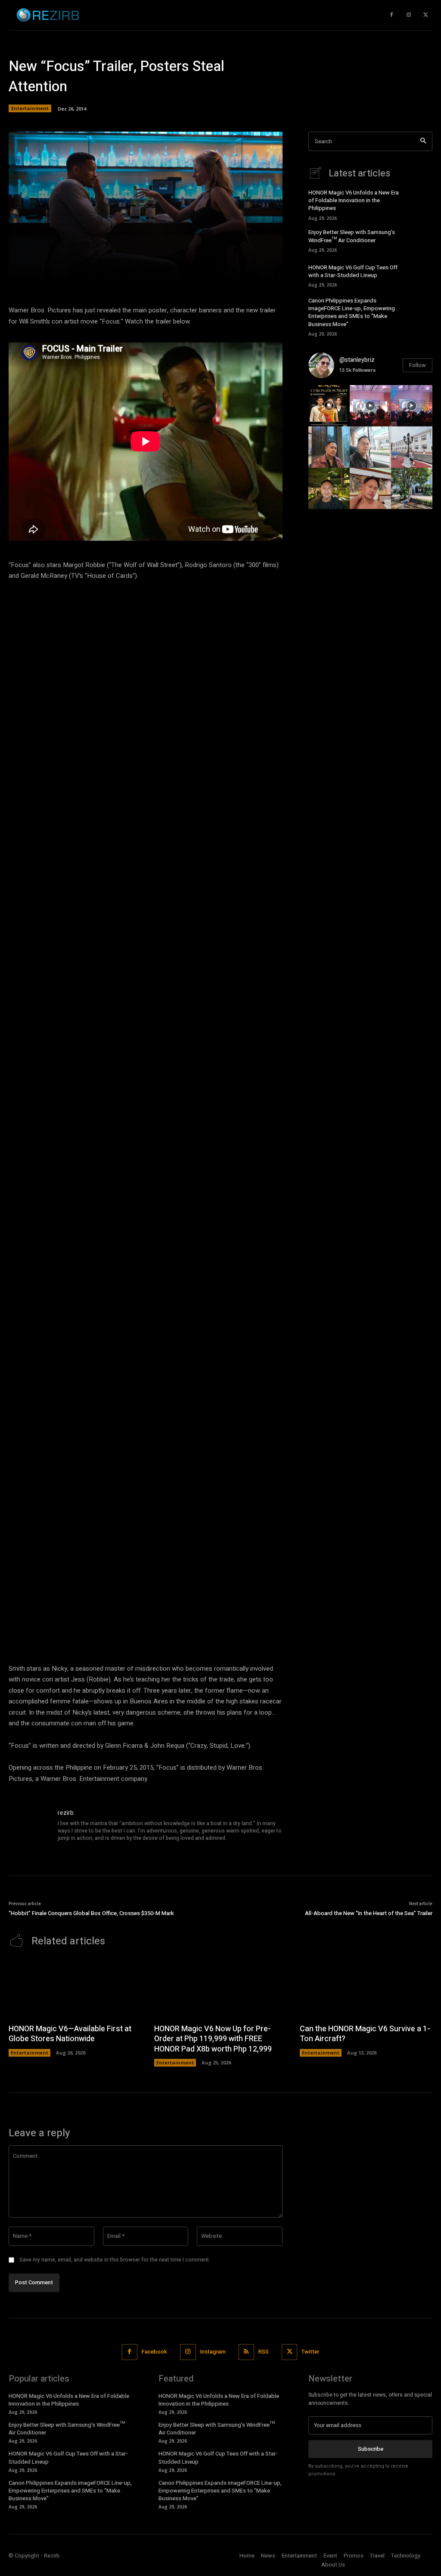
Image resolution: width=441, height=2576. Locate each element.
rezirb (66, 1813)
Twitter (310, 2352)
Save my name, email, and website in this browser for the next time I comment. (115, 2260)
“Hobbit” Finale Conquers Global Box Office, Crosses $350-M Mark (91, 1913)
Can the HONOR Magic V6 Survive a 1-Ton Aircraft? (365, 2034)
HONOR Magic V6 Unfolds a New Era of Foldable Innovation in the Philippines (354, 200)
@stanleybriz (357, 360)
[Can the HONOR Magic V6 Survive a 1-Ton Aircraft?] (366, 1988)
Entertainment (30, 108)
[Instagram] (409, 15)
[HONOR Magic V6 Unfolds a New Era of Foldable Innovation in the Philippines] (420, 203)
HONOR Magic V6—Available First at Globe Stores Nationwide (70, 2034)
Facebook (154, 2352)
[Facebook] (130, 2352)
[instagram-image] (329, 406)
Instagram (213, 2352)
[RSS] (246, 2352)
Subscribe (371, 2449)
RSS (264, 2352)
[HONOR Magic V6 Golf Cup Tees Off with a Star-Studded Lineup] (420, 275)
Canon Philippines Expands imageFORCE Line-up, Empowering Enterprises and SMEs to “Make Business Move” (352, 312)
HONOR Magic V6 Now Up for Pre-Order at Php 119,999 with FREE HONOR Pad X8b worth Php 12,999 (213, 2039)
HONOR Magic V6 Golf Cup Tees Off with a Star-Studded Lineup (353, 271)
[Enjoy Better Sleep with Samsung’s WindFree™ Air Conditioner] (420, 240)
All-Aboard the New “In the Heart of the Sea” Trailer (369, 1913)
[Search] (423, 141)
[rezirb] (29, 1829)
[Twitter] (426, 15)
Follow (418, 365)
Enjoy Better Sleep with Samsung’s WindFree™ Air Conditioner (352, 236)
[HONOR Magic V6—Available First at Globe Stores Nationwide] (75, 1988)
